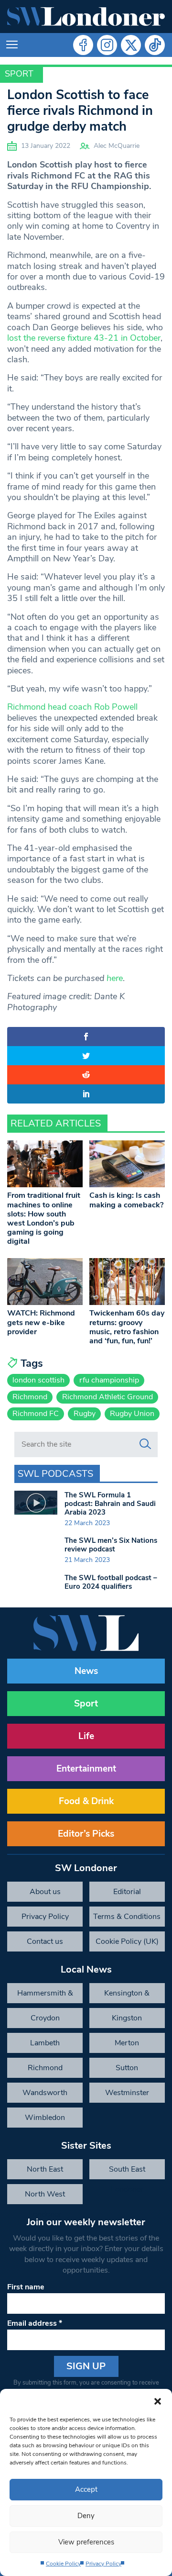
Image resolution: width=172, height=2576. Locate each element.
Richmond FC (36, 1414)
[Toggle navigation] (12, 45)
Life (86, 1736)
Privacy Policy (103, 2564)
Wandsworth (45, 2093)
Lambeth (45, 2043)
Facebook (83, 45)
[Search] (145, 1444)
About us (45, 1892)
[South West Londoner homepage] (86, 17)
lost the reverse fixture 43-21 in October (84, 338)
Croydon (45, 2018)
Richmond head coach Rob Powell (72, 707)
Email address (35, 2323)
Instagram (107, 45)
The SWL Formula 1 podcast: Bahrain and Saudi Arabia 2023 (110, 1504)
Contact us (45, 1941)
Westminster (127, 2093)
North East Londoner (45, 2172)
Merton (127, 2043)
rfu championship (109, 1380)
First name (26, 2287)
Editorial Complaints (127, 1894)
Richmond (30, 1397)
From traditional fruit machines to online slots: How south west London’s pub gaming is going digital (44, 1218)
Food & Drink (86, 1801)
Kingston (127, 2018)
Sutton (127, 2068)
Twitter (131, 45)
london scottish (38, 1380)
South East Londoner (127, 2172)
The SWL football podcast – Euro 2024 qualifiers (111, 1582)
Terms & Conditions (127, 1917)
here (115, 978)
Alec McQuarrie (117, 146)
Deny (86, 2516)
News (86, 1671)
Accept (86, 2489)
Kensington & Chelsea (127, 1996)
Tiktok (155, 45)
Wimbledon (45, 2118)
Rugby (85, 1414)
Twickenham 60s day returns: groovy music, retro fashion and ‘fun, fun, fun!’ (127, 1327)
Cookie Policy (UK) (127, 1941)
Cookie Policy (63, 2564)
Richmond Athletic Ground (107, 1397)
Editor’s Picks (86, 1834)
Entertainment (86, 1769)
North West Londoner (45, 2197)
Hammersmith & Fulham (45, 1996)
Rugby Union (132, 1414)
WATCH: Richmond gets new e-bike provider (41, 1322)
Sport (19, 74)
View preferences (86, 2542)
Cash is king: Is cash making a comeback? (126, 1200)
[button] (158, 2401)
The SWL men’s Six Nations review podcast (111, 1545)
